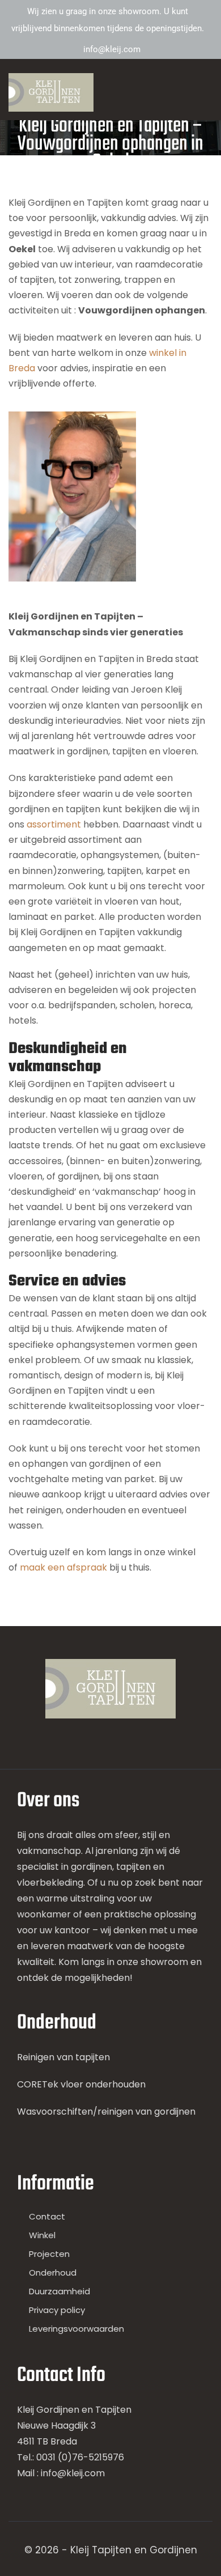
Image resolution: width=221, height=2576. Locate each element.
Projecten (49, 2254)
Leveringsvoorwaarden (76, 2329)
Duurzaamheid (59, 2291)
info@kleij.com (112, 49)
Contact (47, 2216)
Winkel (42, 2235)
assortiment (55, 824)
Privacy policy (57, 2310)
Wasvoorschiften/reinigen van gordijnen (106, 2112)
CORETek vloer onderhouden (81, 2084)
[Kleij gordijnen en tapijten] (51, 92)
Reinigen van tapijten (63, 2057)
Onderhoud (53, 2272)
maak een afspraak (63, 1567)
